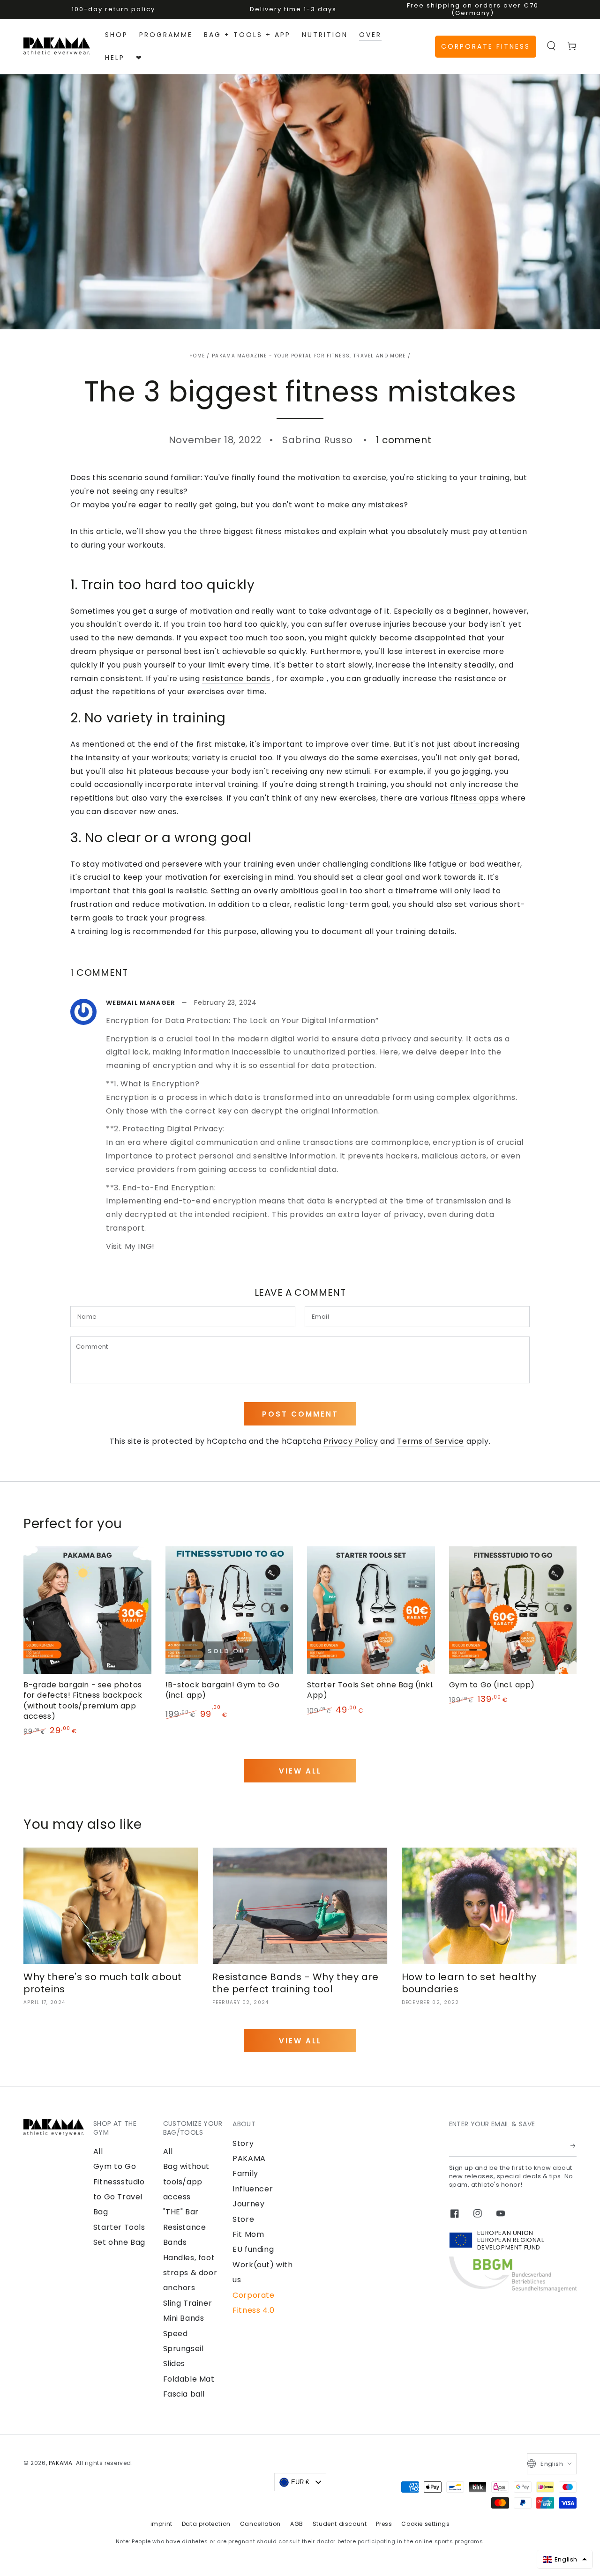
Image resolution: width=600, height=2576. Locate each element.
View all (300, 1771)
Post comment (300, 1414)
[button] (551, 46)
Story (243, 2143)
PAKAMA (61, 2463)
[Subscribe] (574, 2146)
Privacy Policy (351, 1441)
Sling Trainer (188, 2303)
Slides (174, 2364)
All (98, 2151)
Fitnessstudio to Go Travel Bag (119, 2197)
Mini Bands (184, 2318)
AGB (297, 2524)
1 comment (404, 440)
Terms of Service (431, 1441)
